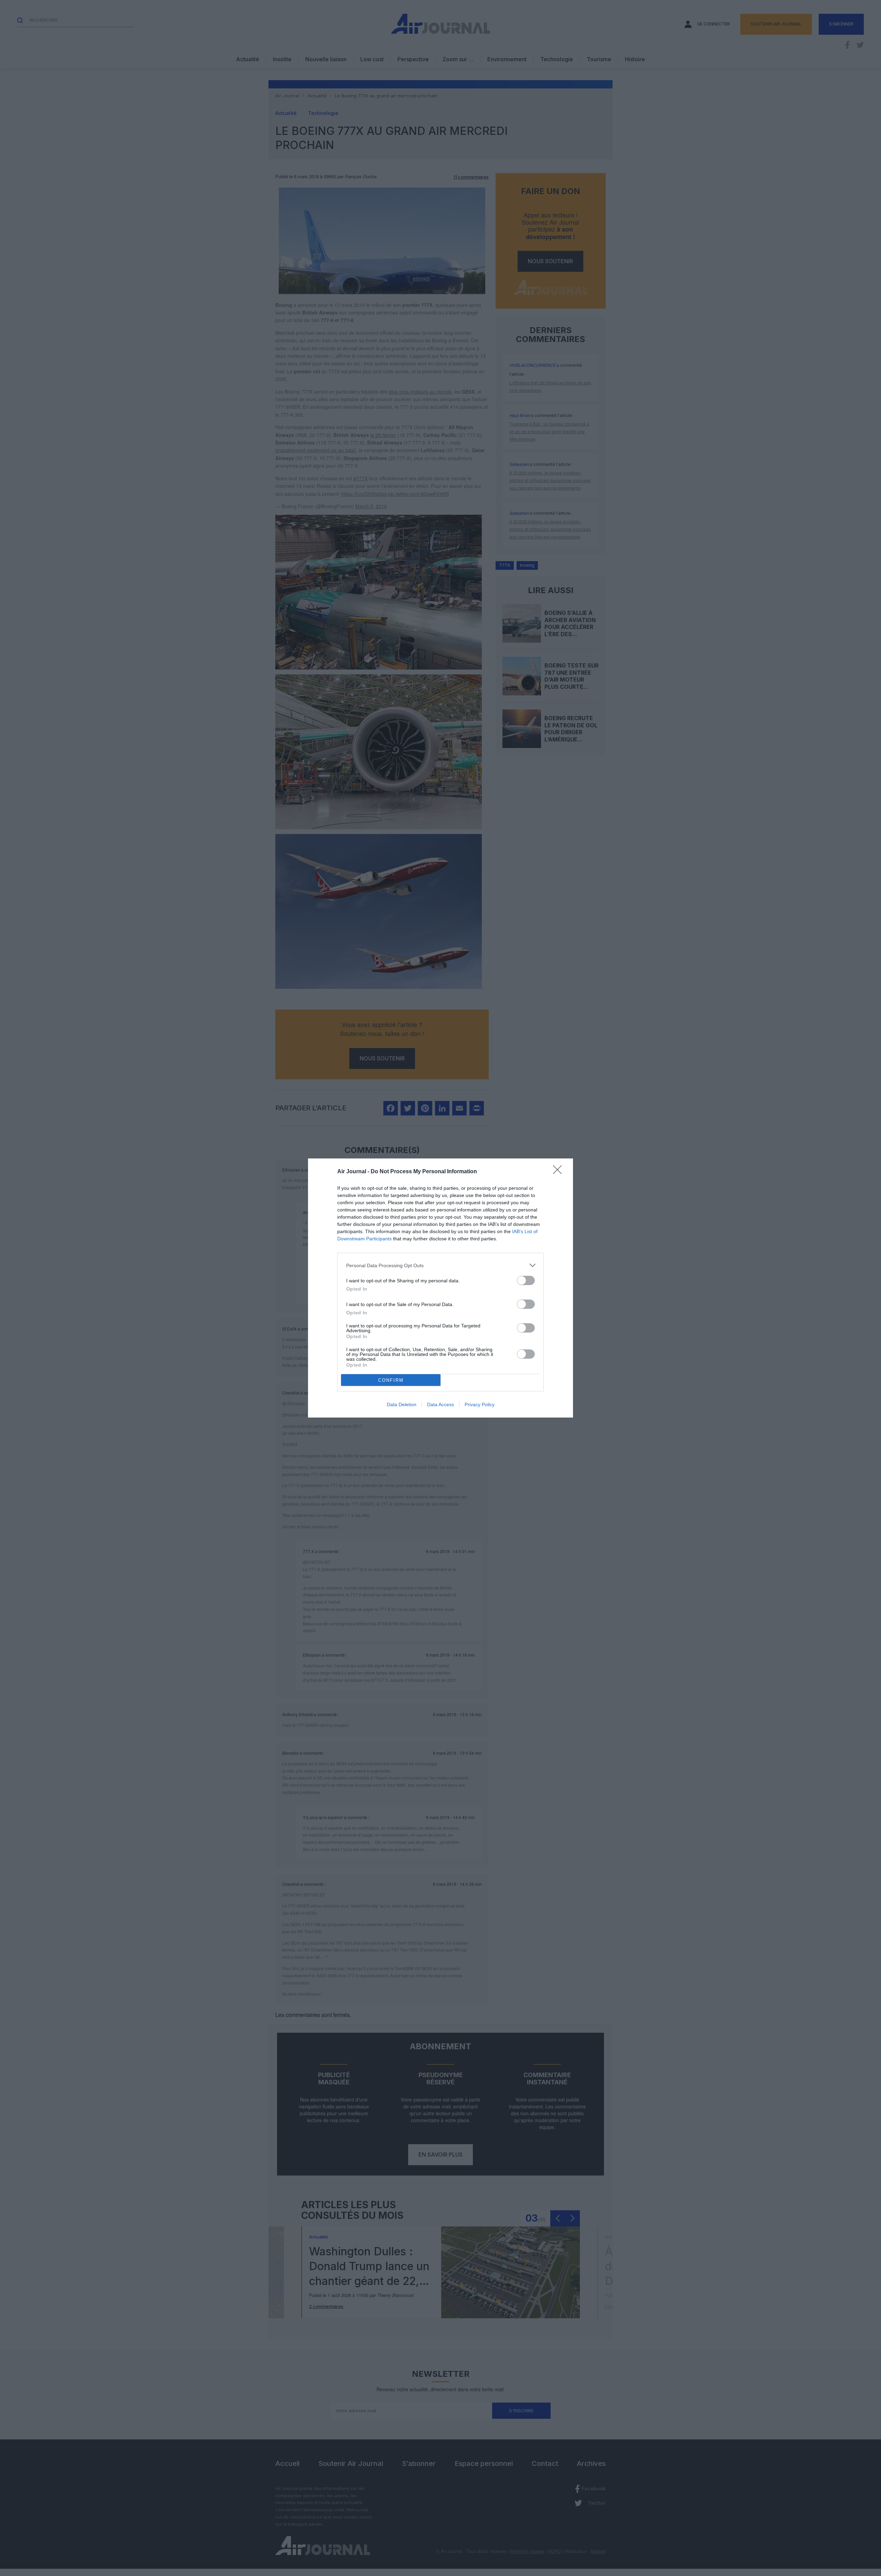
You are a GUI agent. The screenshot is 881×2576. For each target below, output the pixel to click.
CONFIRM (391, 1380)
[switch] (526, 1280)
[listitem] (440, 1265)
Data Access (440, 1404)
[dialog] (440, 1288)
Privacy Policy (480, 1404)
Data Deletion (402, 1404)
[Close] (560, 1172)
